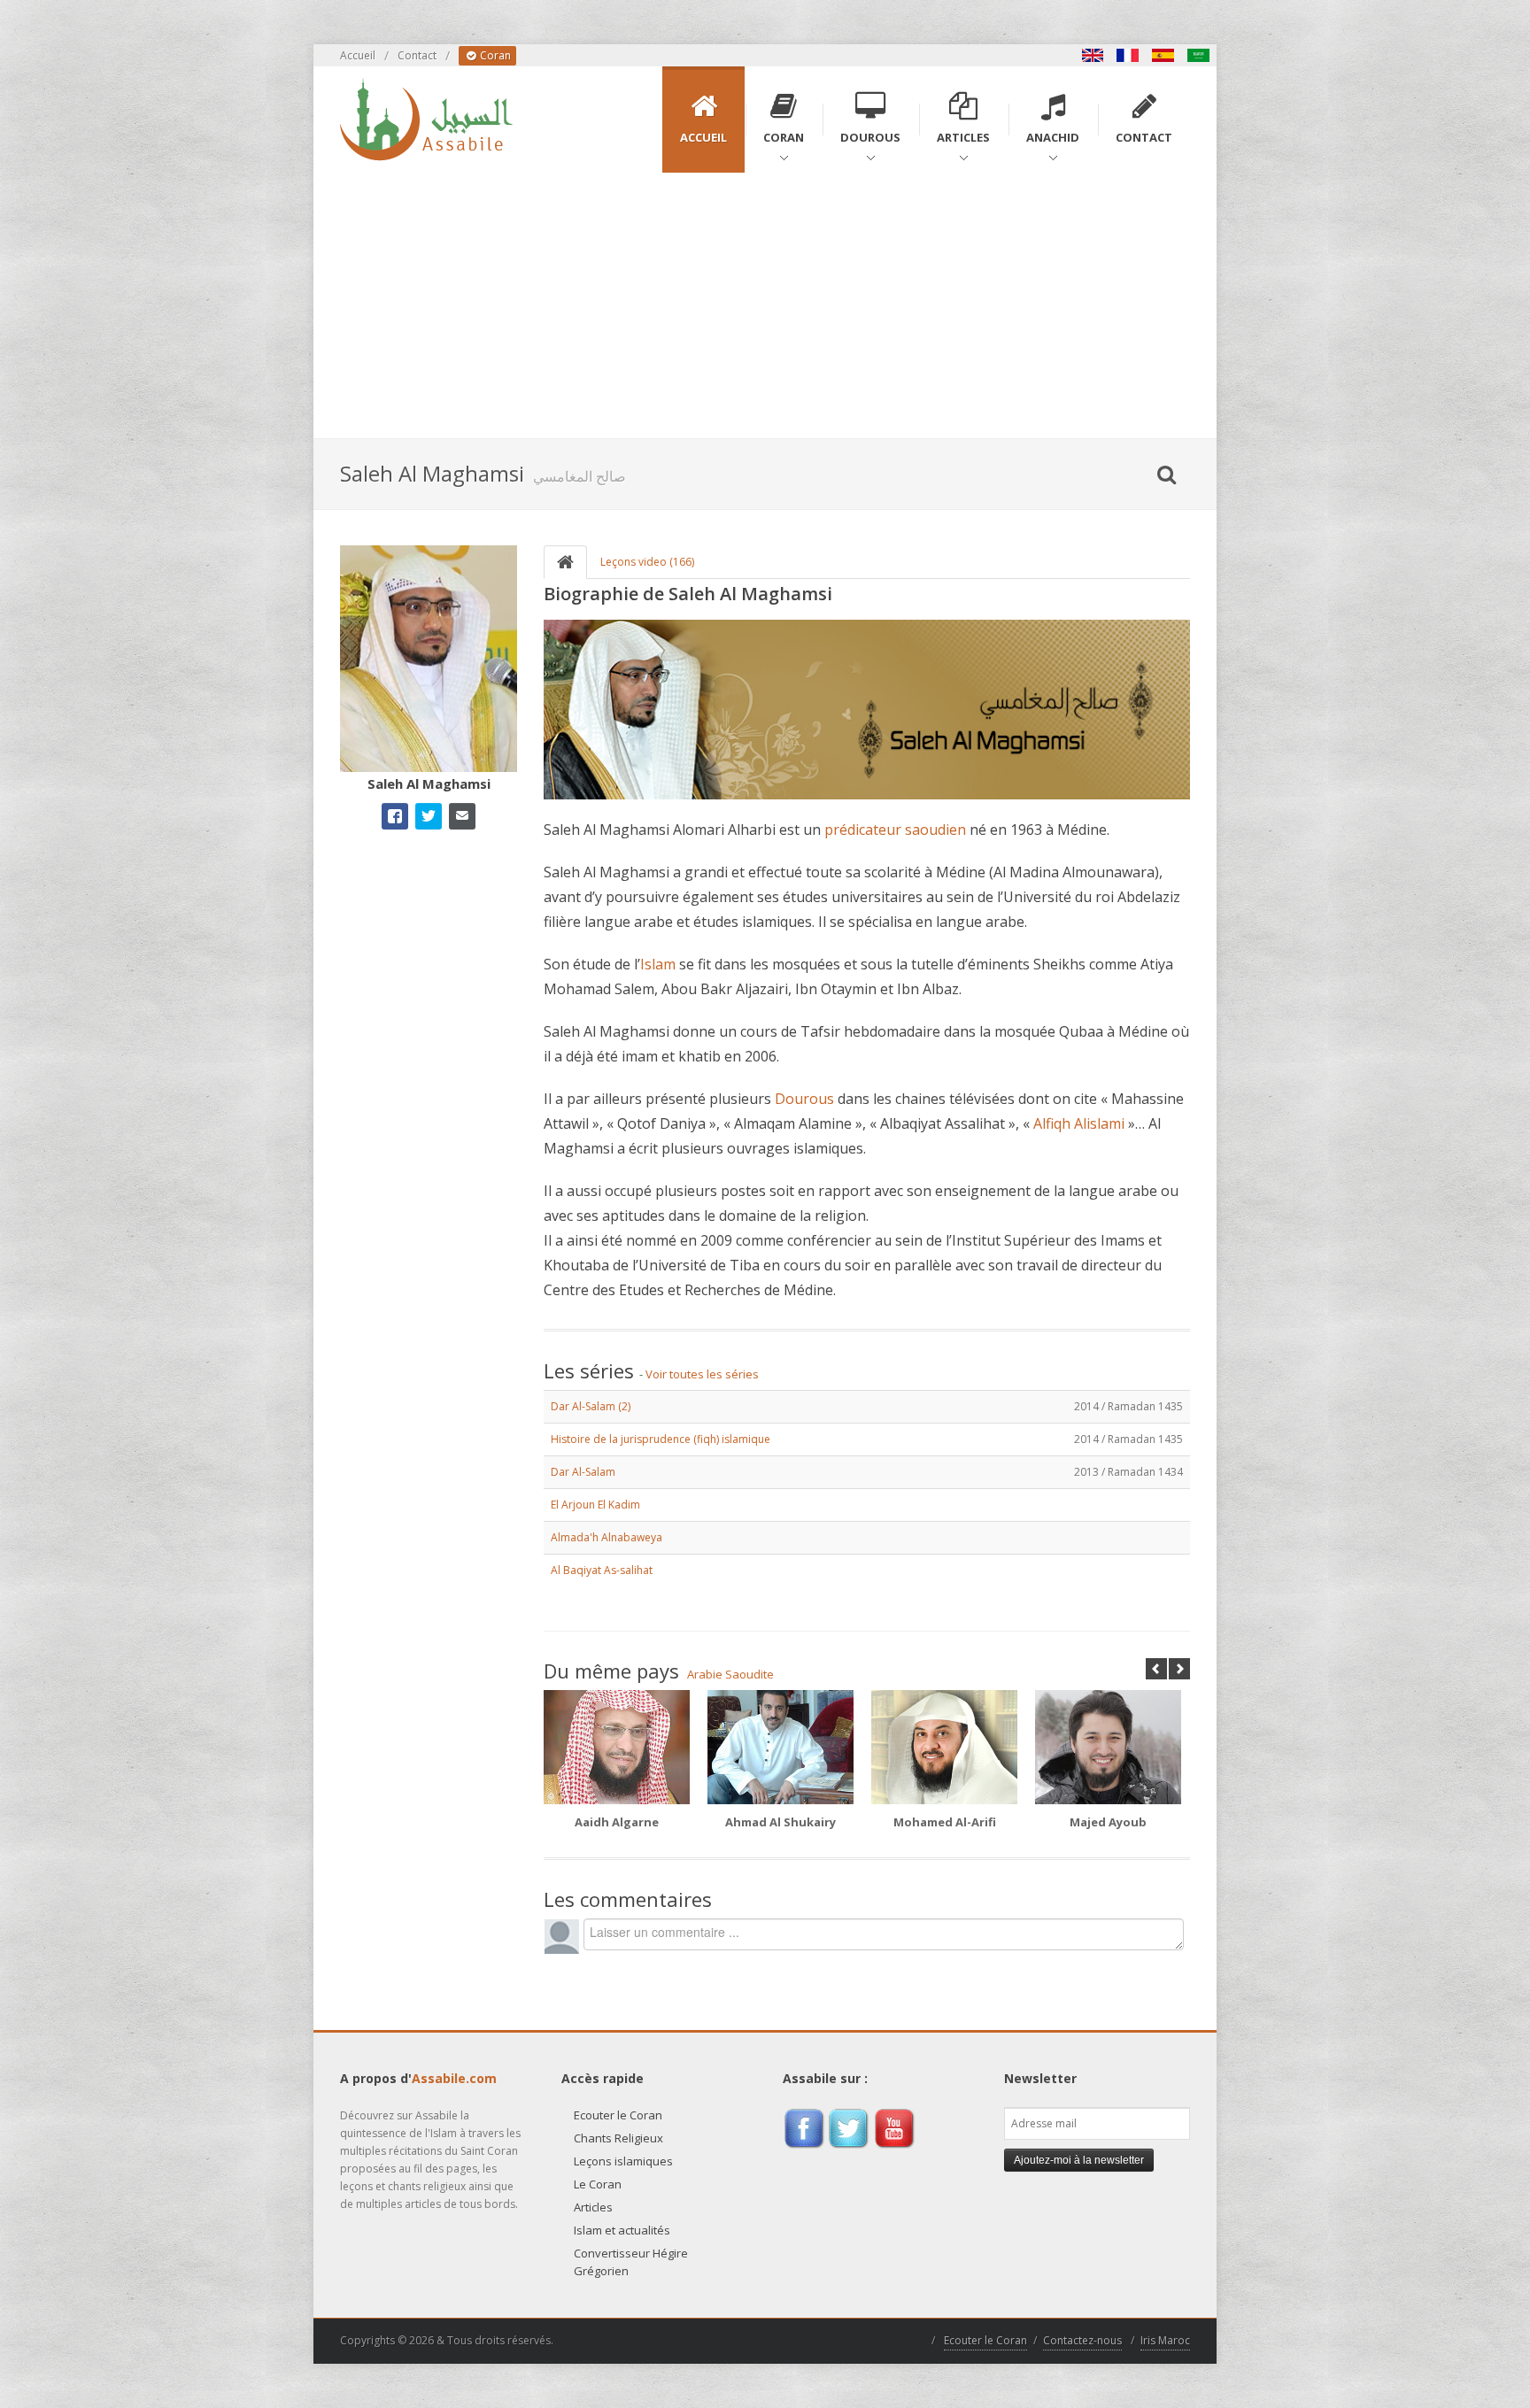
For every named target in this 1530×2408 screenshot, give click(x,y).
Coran (494, 55)
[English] (1093, 55)
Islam (658, 964)
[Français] (1128, 55)
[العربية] (1199, 55)
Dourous (804, 1099)
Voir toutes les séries (702, 1374)
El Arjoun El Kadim (595, 1505)
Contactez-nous (1082, 2340)
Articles (593, 2207)
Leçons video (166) (647, 562)
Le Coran (598, 2184)
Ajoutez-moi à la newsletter (1079, 2160)
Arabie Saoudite (730, 1674)
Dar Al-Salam (583, 1472)
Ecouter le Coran (618, 2115)
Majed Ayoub (1108, 1822)
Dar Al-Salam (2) (591, 1406)
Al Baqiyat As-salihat (602, 1570)
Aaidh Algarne (617, 1822)
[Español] (1163, 55)
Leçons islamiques (623, 2161)
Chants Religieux (618, 2138)
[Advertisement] (765, 305)
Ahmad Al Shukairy (780, 1822)
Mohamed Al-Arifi (945, 1822)
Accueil (358, 55)
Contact (417, 55)
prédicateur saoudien (895, 830)
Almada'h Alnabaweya (607, 1537)
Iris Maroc (1165, 2340)
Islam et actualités (622, 2230)
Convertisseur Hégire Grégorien (631, 2262)
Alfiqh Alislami (1079, 1123)
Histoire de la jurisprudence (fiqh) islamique (661, 1439)
